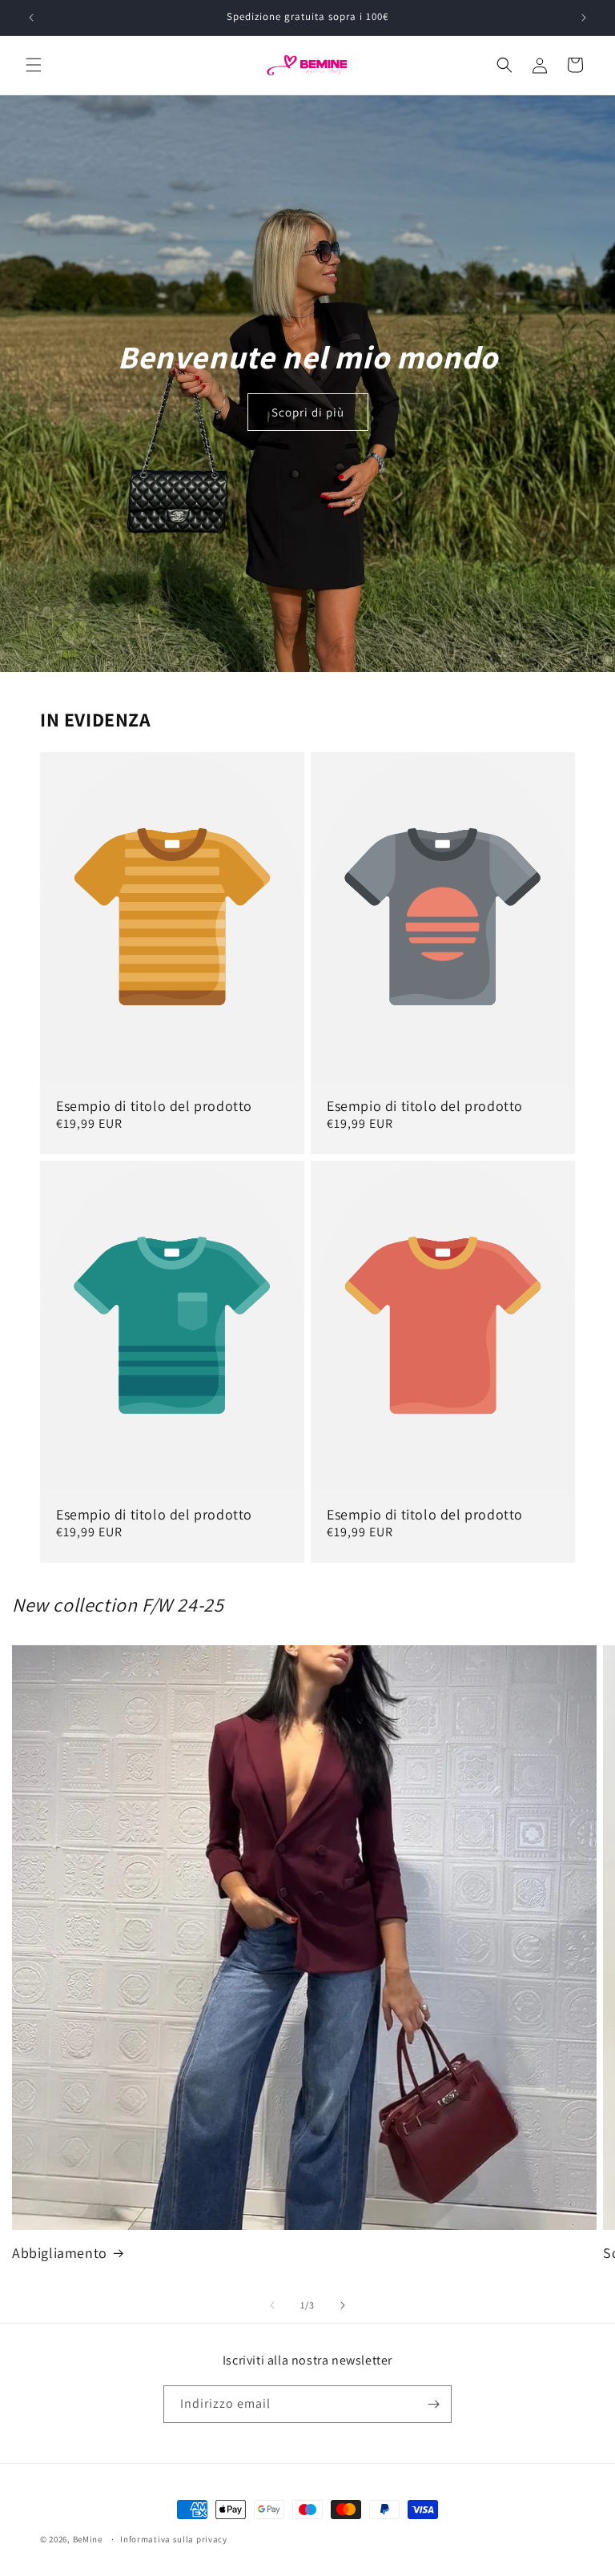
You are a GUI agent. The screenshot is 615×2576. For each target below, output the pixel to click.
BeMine (88, 2539)
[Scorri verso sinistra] (272, 2305)
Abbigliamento (60, 2253)
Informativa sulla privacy (174, 2539)
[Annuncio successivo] (584, 18)
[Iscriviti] (433, 2404)
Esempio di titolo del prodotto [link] (154, 1106)
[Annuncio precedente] (31, 18)
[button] (34, 65)
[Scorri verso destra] (343, 2305)
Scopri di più (308, 412)
